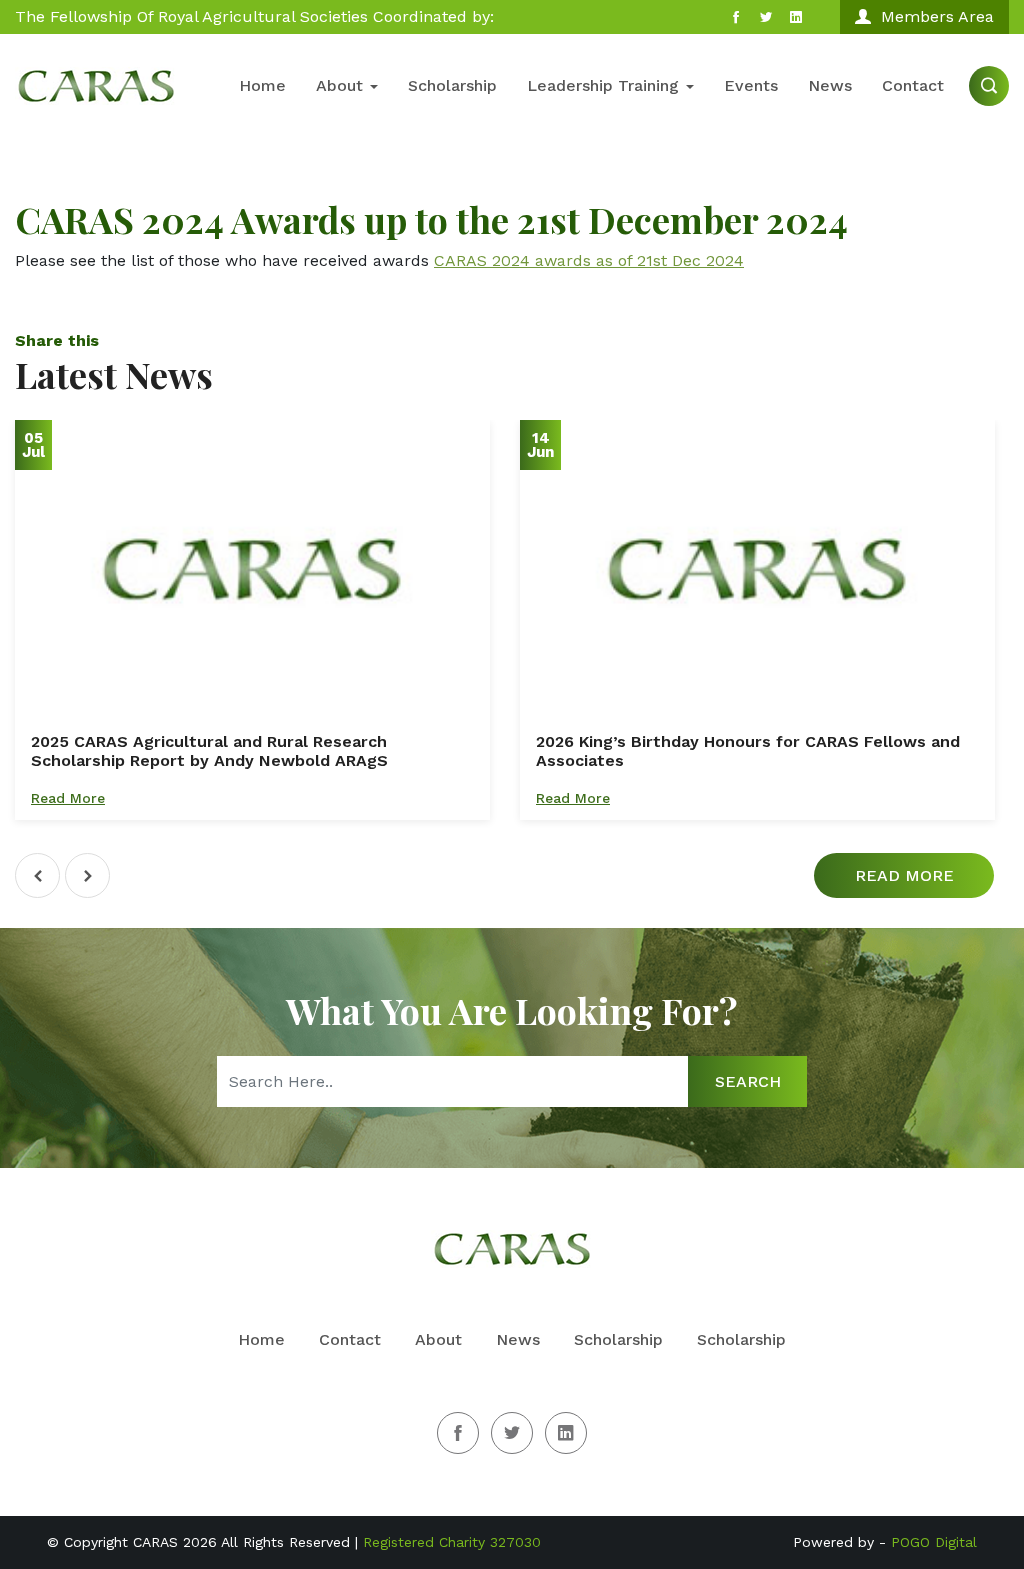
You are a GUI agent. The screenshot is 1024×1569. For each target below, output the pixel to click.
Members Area (937, 16)
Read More (68, 798)
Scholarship (452, 85)
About (342, 85)
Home (262, 85)
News (830, 85)
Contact (913, 85)
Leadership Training (605, 85)
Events (751, 85)
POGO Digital (934, 1542)
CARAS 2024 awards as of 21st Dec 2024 (589, 260)
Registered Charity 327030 (452, 1542)
